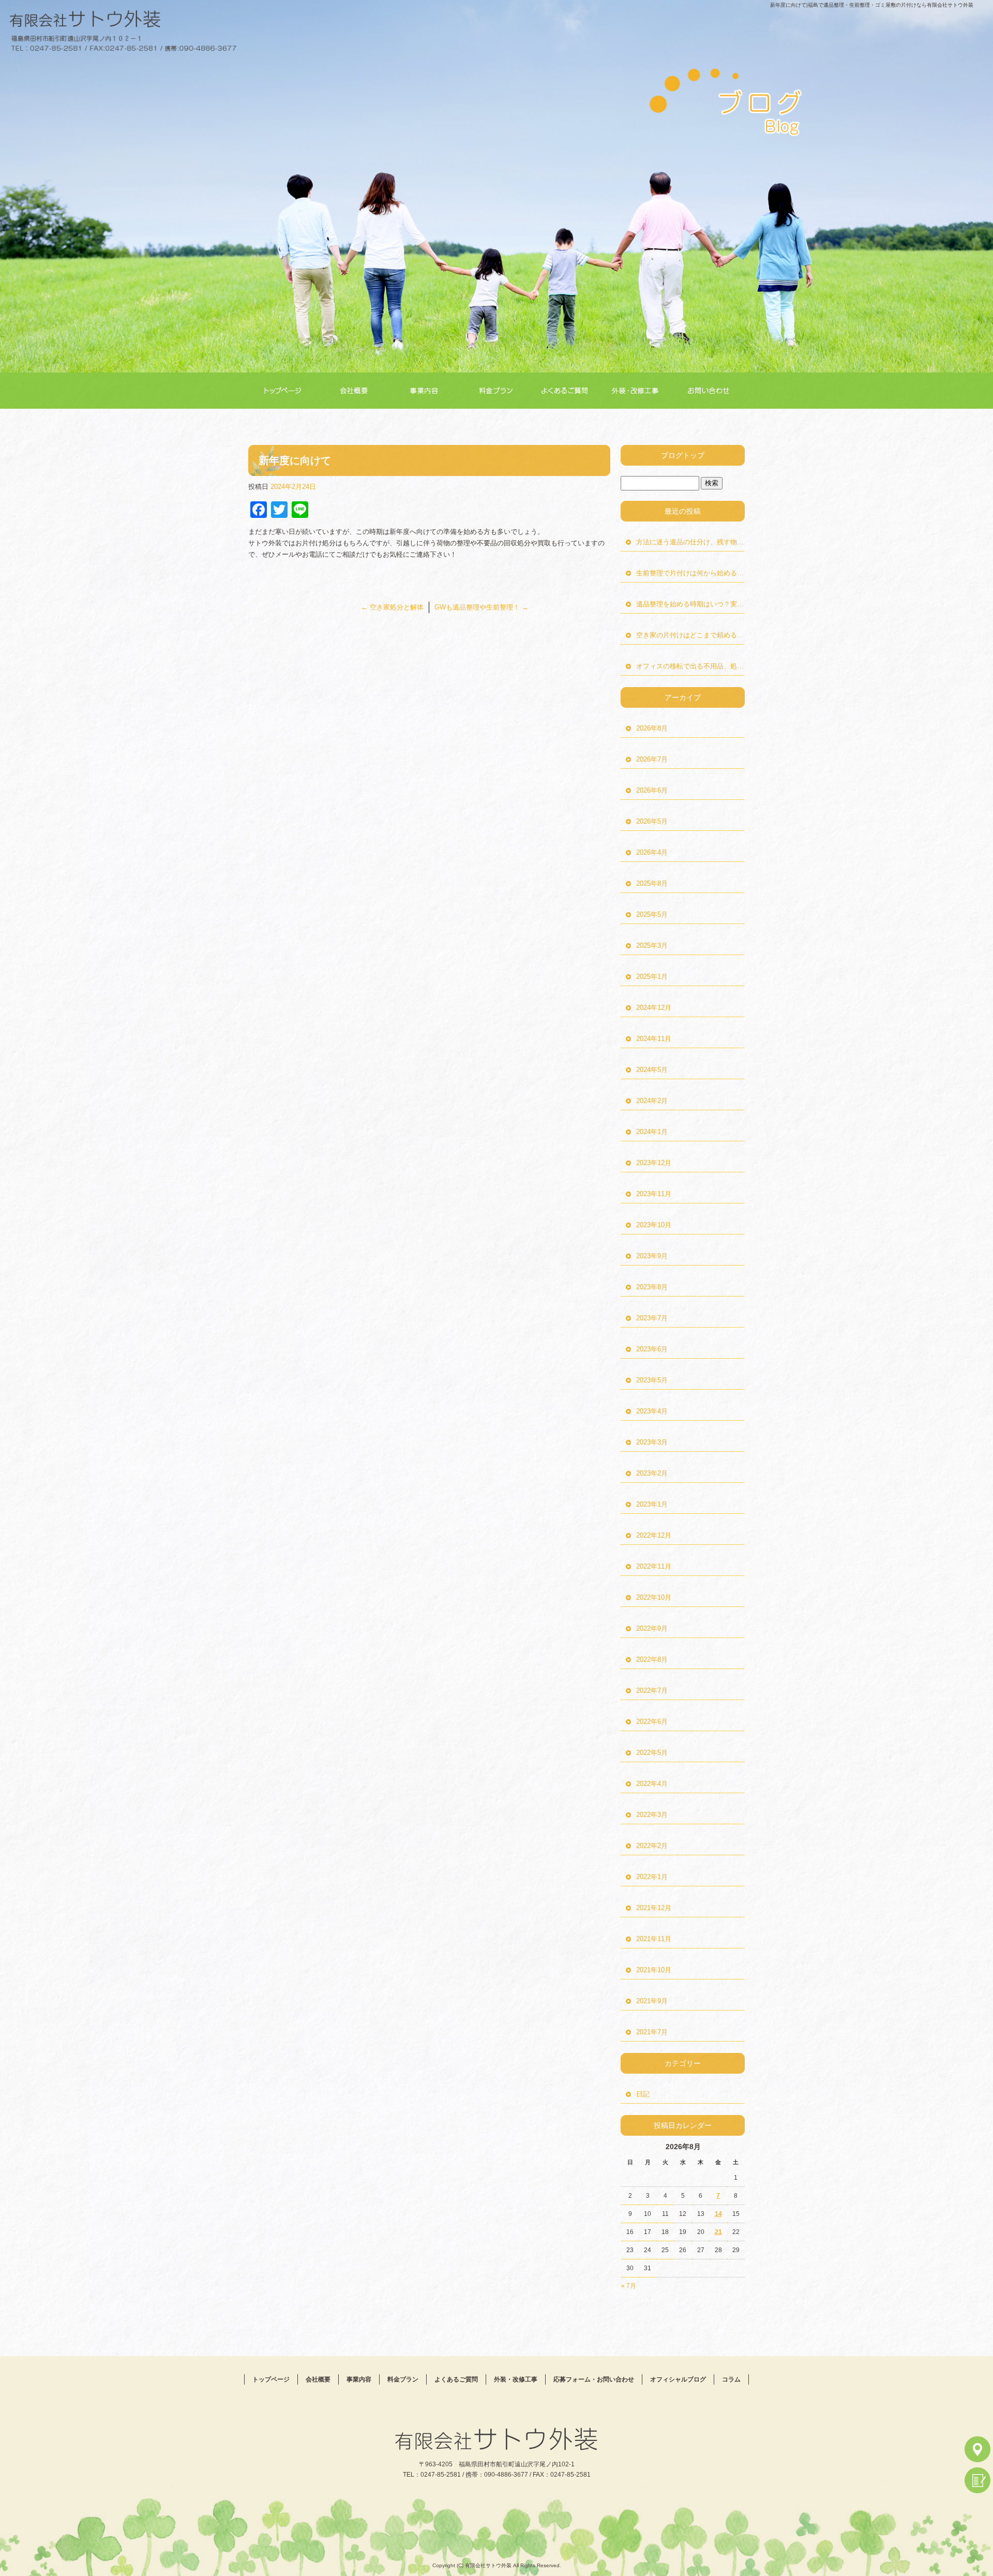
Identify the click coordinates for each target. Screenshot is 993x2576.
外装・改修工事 (641, 391)
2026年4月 (652, 852)
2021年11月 (654, 1939)
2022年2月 (652, 1846)
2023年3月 (652, 1442)
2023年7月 (652, 1318)
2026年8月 (652, 728)
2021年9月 (652, 2001)
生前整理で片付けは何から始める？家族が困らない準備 (690, 573)
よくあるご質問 (569, 391)
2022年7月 (652, 1691)
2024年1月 (652, 1132)
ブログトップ (683, 455)
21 (718, 2232)
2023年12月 (654, 1163)
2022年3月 (652, 1815)
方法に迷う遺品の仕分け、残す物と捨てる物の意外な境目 (690, 542)
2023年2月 (652, 1473)
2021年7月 (652, 2032)
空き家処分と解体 (392, 607)
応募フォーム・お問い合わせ (711, 391)
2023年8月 (652, 1287)
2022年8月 (652, 1659)
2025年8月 (652, 883)
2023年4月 (652, 1411)
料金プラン (498, 391)
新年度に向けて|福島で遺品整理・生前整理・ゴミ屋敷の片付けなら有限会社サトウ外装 (872, 5)
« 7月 (629, 2286)
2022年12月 (654, 1535)
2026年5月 (652, 821)
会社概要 (355, 391)
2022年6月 (652, 1722)
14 (718, 2214)
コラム (731, 2379)
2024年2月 (652, 1101)
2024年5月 (652, 1070)
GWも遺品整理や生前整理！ (482, 607)
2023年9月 (652, 1256)
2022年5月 (652, 1753)
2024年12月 (654, 1008)
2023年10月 (654, 1225)
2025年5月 (652, 914)
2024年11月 (654, 1039)
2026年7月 (652, 759)
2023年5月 (652, 1380)
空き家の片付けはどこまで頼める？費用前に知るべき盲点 (690, 635)
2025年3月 (652, 945)
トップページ (284, 391)
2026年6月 (652, 790)
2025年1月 (652, 977)
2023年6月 (652, 1349)
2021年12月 (654, 1908)
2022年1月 (652, 1877)
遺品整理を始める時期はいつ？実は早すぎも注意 (690, 604)
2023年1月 (652, 1504)
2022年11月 (654, 1566)
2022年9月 (652, 1628)
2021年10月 (654, 1970)
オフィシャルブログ (678, 2379)
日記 (643, 2094)
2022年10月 (654, 1597)
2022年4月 (652, 1784)
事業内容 (427, 391)
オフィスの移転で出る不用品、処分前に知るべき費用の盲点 (690, 666)
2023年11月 (654, 1194)
